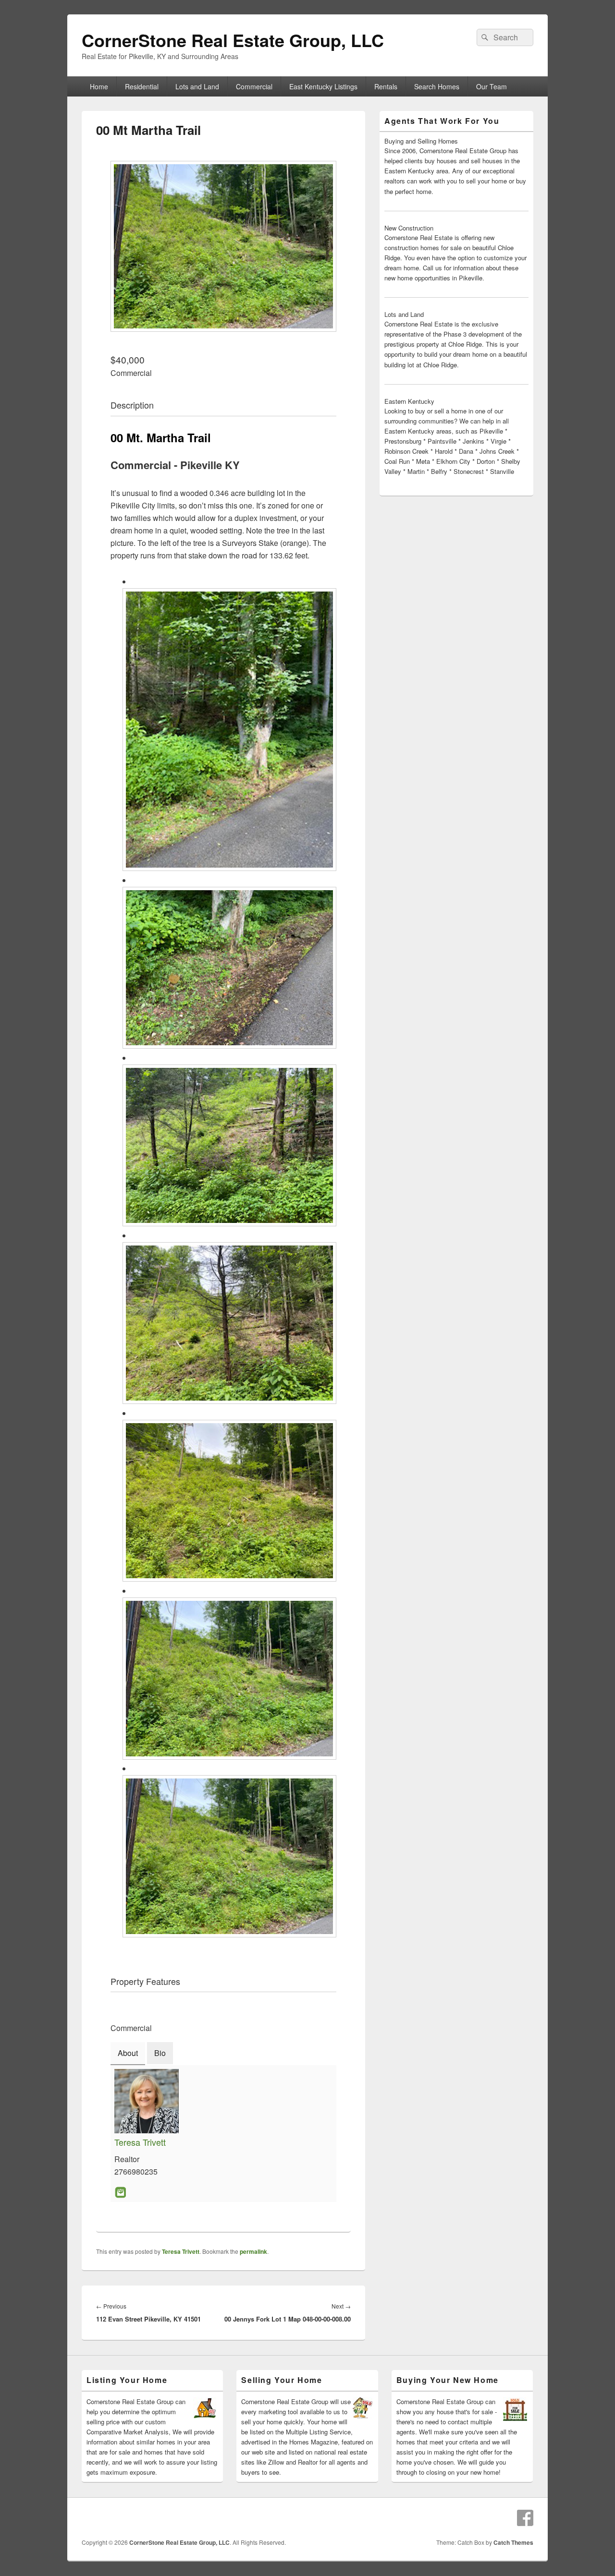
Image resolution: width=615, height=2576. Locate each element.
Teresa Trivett (140, 2142)
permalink (253, 2251)
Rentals (386, 86)
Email (120, 2192)
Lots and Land (197, 86)
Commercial (254, 86)
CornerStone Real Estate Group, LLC (233, 40)
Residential (142, 86)
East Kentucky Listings (323, 86)
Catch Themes (513, 2542)
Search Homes (437, 86)
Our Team (492, 86)
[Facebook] (525, 2518)
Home (99, 86)
